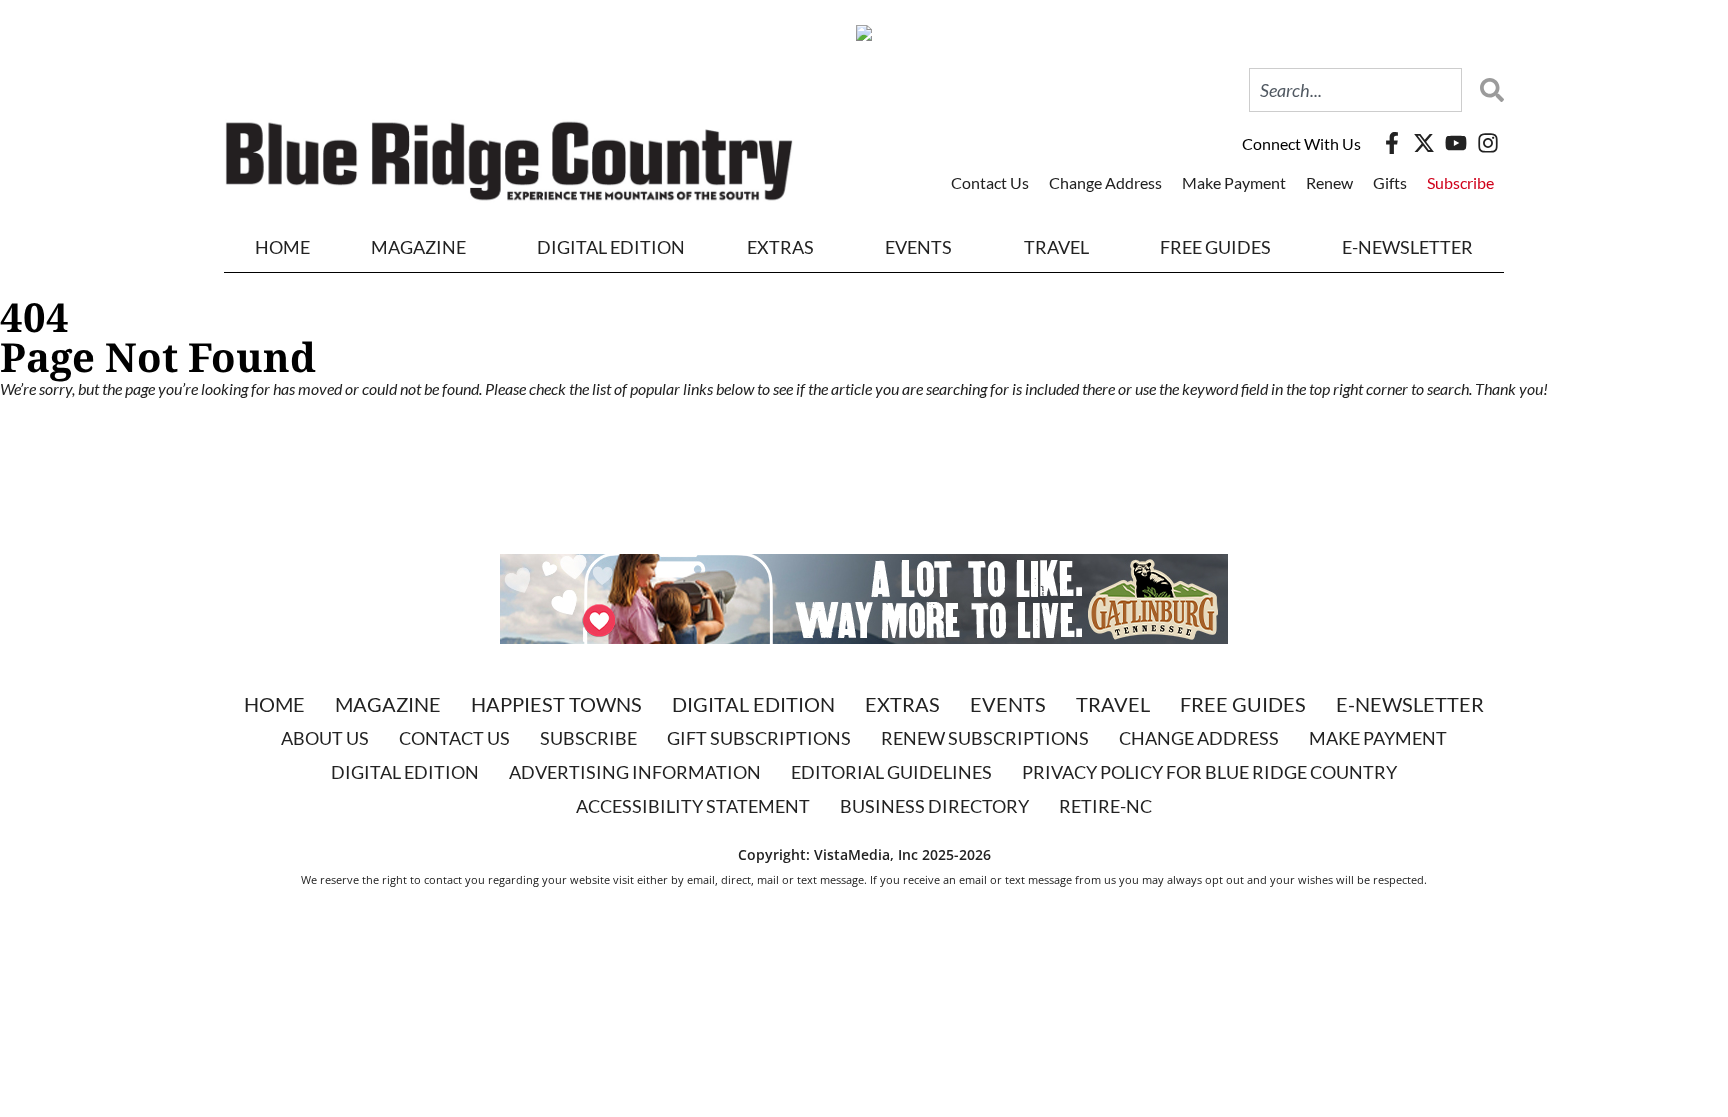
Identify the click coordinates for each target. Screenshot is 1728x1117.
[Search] (1487, 90)
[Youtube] (1456, 143)
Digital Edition (753, 704)
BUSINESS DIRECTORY (934, 806)
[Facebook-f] (1392, 143)
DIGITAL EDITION (611, 247)
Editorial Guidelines (891, 772)
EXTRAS (780, 247)
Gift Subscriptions (759, 738)
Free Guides (1215, 247)
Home (282, 247)
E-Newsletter (1407, 247)
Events (918, 247)
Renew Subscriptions (985, 738)
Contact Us (990, 182)
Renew (1329, 182)
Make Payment (1234, 182)
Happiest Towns (556, 704)
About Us (325, 738)
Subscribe (1460, 182)
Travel (1056, 247)
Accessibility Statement (693, 806)
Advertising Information (635, 772)
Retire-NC (1105, 806)
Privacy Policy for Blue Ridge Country (1209, 772)
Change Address (1105, 182)
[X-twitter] (1424, 143)
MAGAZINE (418, 247)
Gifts (1390, 182)
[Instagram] (1488, 143)
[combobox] (1355, 90)
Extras (902, 704)
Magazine (388, 704)
